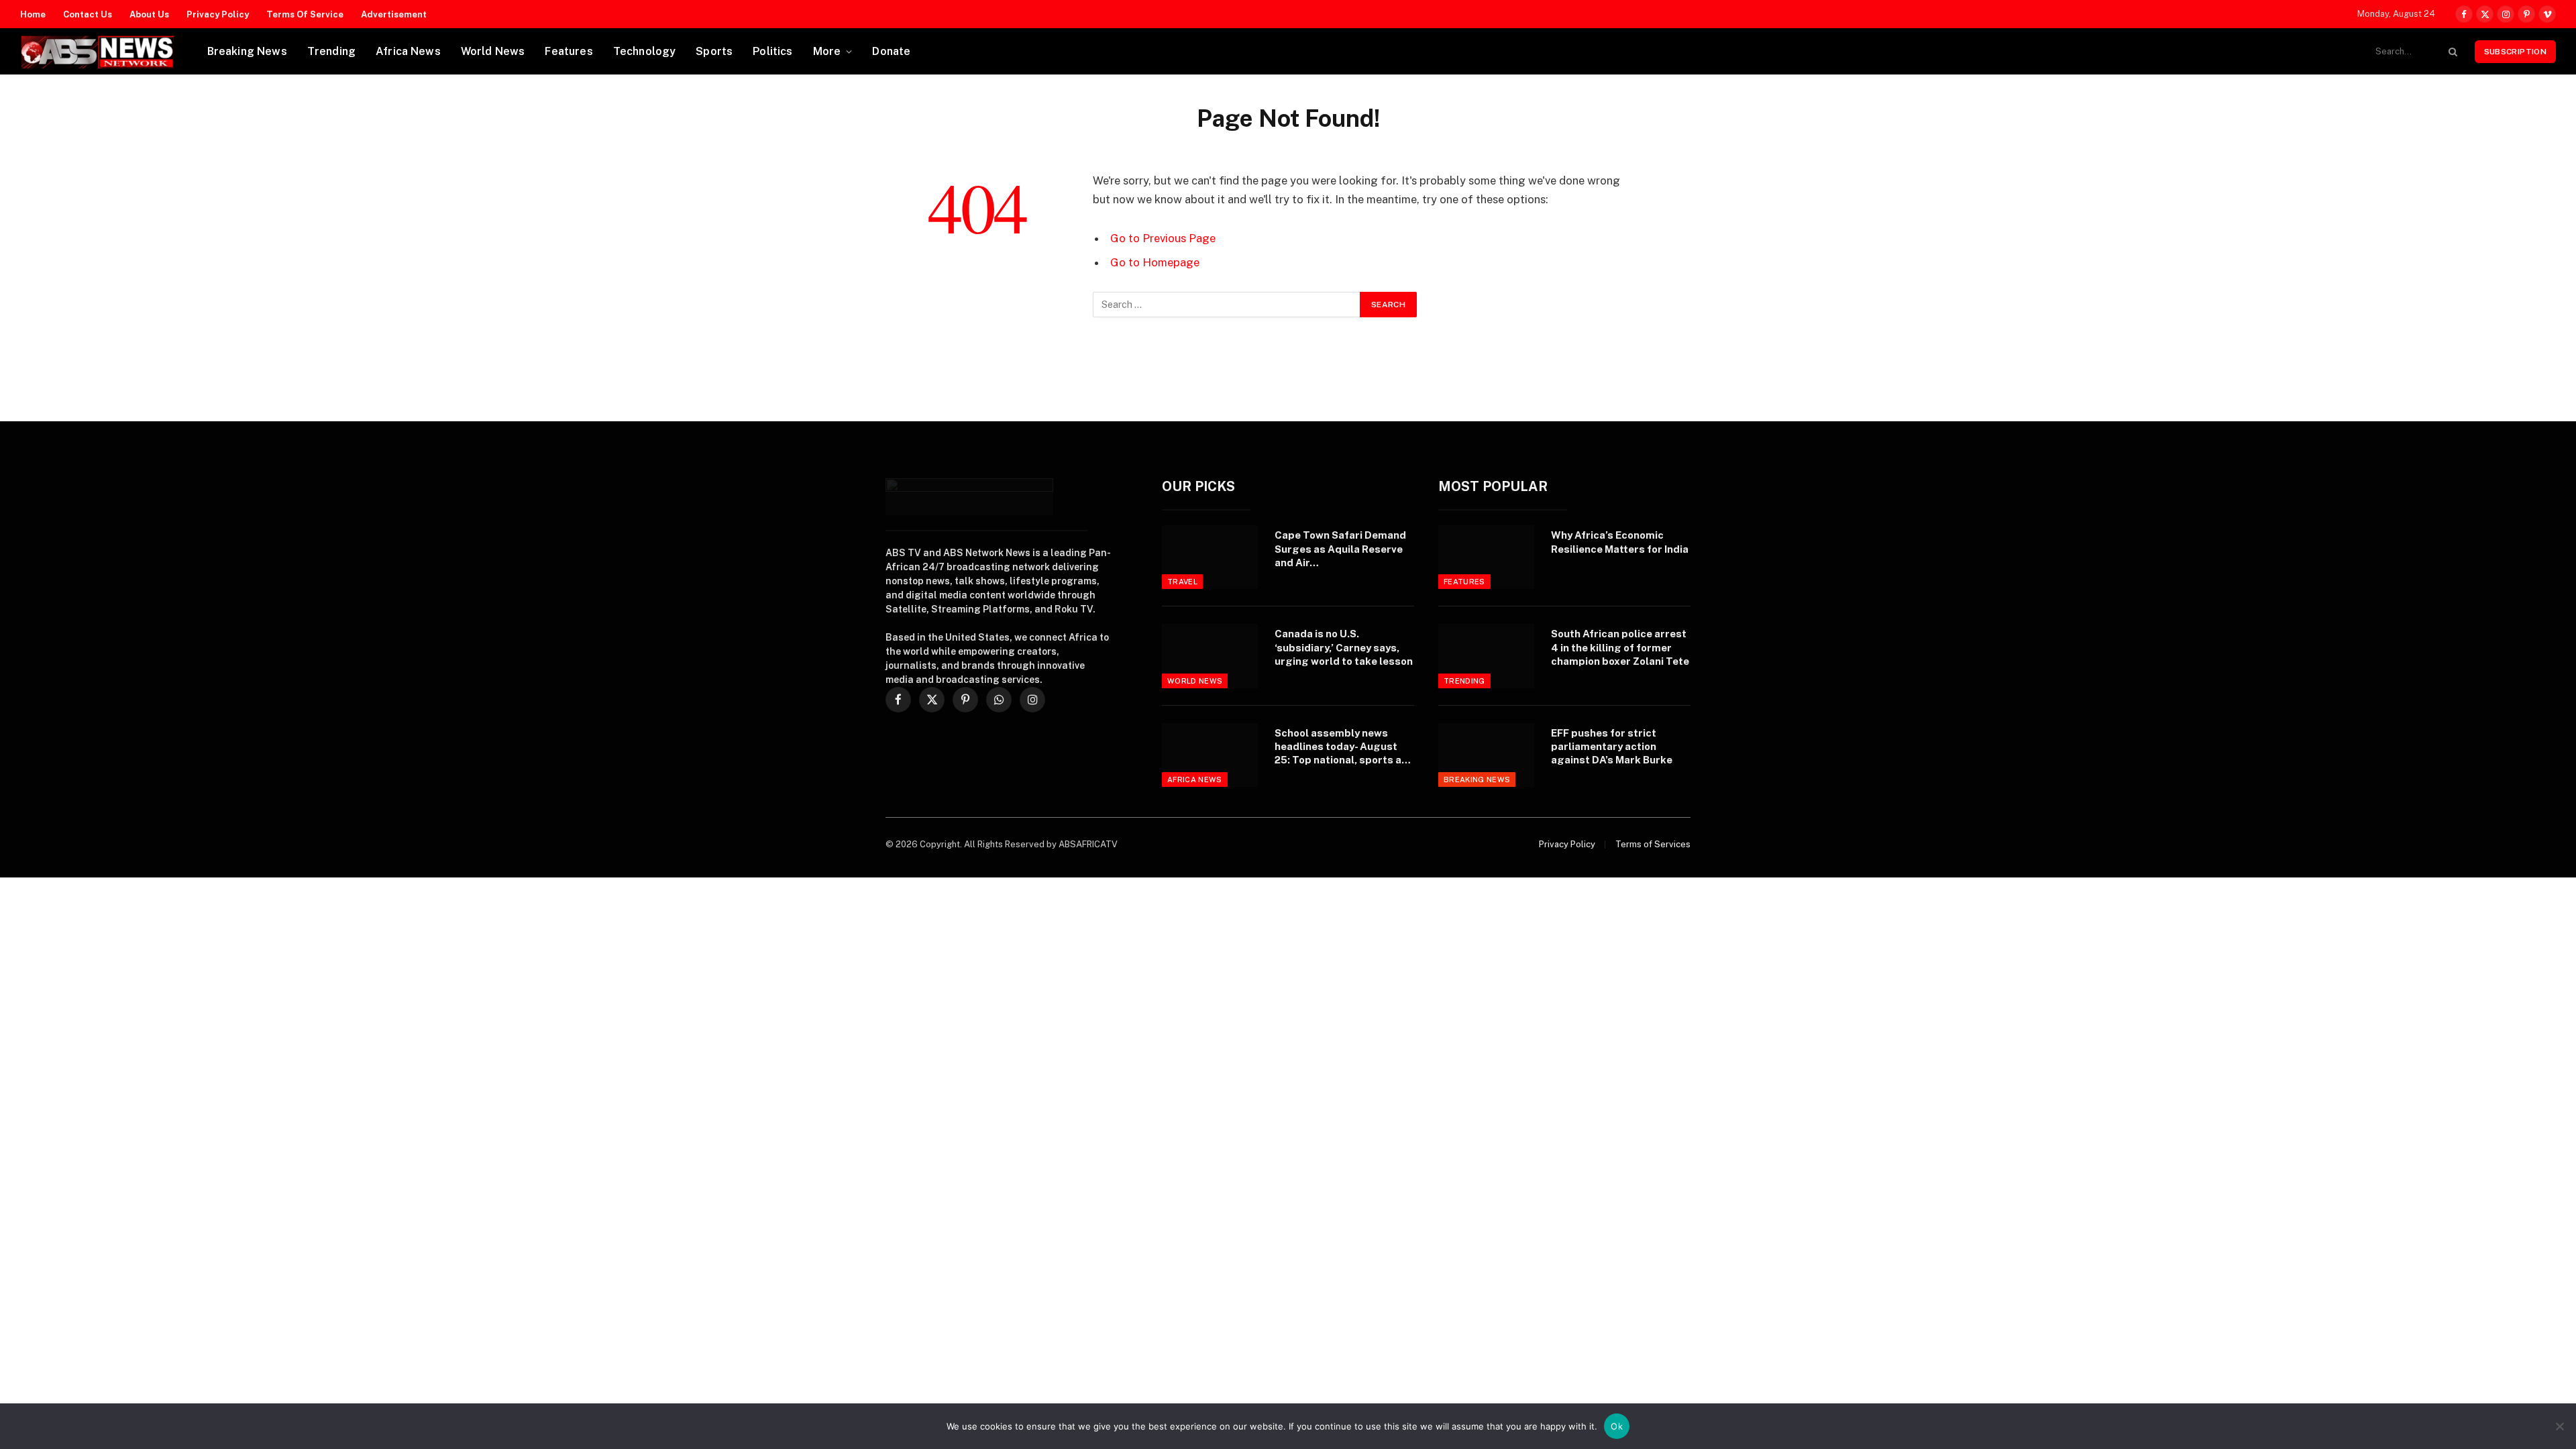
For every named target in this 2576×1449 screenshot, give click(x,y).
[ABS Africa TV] (97, 52)
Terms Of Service (305, 14)
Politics (772, 51)
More (827, 51)
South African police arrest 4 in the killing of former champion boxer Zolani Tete (1620, 647)
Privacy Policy (218, 14)
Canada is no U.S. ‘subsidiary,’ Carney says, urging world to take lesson (1344, 647)
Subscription (2515, 52)
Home (33, 14)
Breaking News (247, 51)
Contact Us (88, 14)
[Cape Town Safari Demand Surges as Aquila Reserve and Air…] (1210, 557)
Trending (331, 51)
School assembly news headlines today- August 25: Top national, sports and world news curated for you (1344, 747)
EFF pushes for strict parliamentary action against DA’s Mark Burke (1612, 747)
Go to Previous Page (1163, 238)
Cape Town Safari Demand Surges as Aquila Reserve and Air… (1340, 549)
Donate (891, 51)
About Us (149, 14)
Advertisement (394, 14)
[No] (2559, 1426)
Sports (714, 51)
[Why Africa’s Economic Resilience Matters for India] (1486, 557)
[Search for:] (1227, 305)
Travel (1182, 582)
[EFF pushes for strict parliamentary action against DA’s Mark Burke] (1486, 755)
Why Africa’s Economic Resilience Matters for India (1620, 542)
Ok (1617, 1426)
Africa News (408, 51)
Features (569, 51)
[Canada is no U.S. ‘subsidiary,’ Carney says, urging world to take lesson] (1210, 656)
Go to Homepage (1155, 262)
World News (493, 51)
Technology (645, 51)
